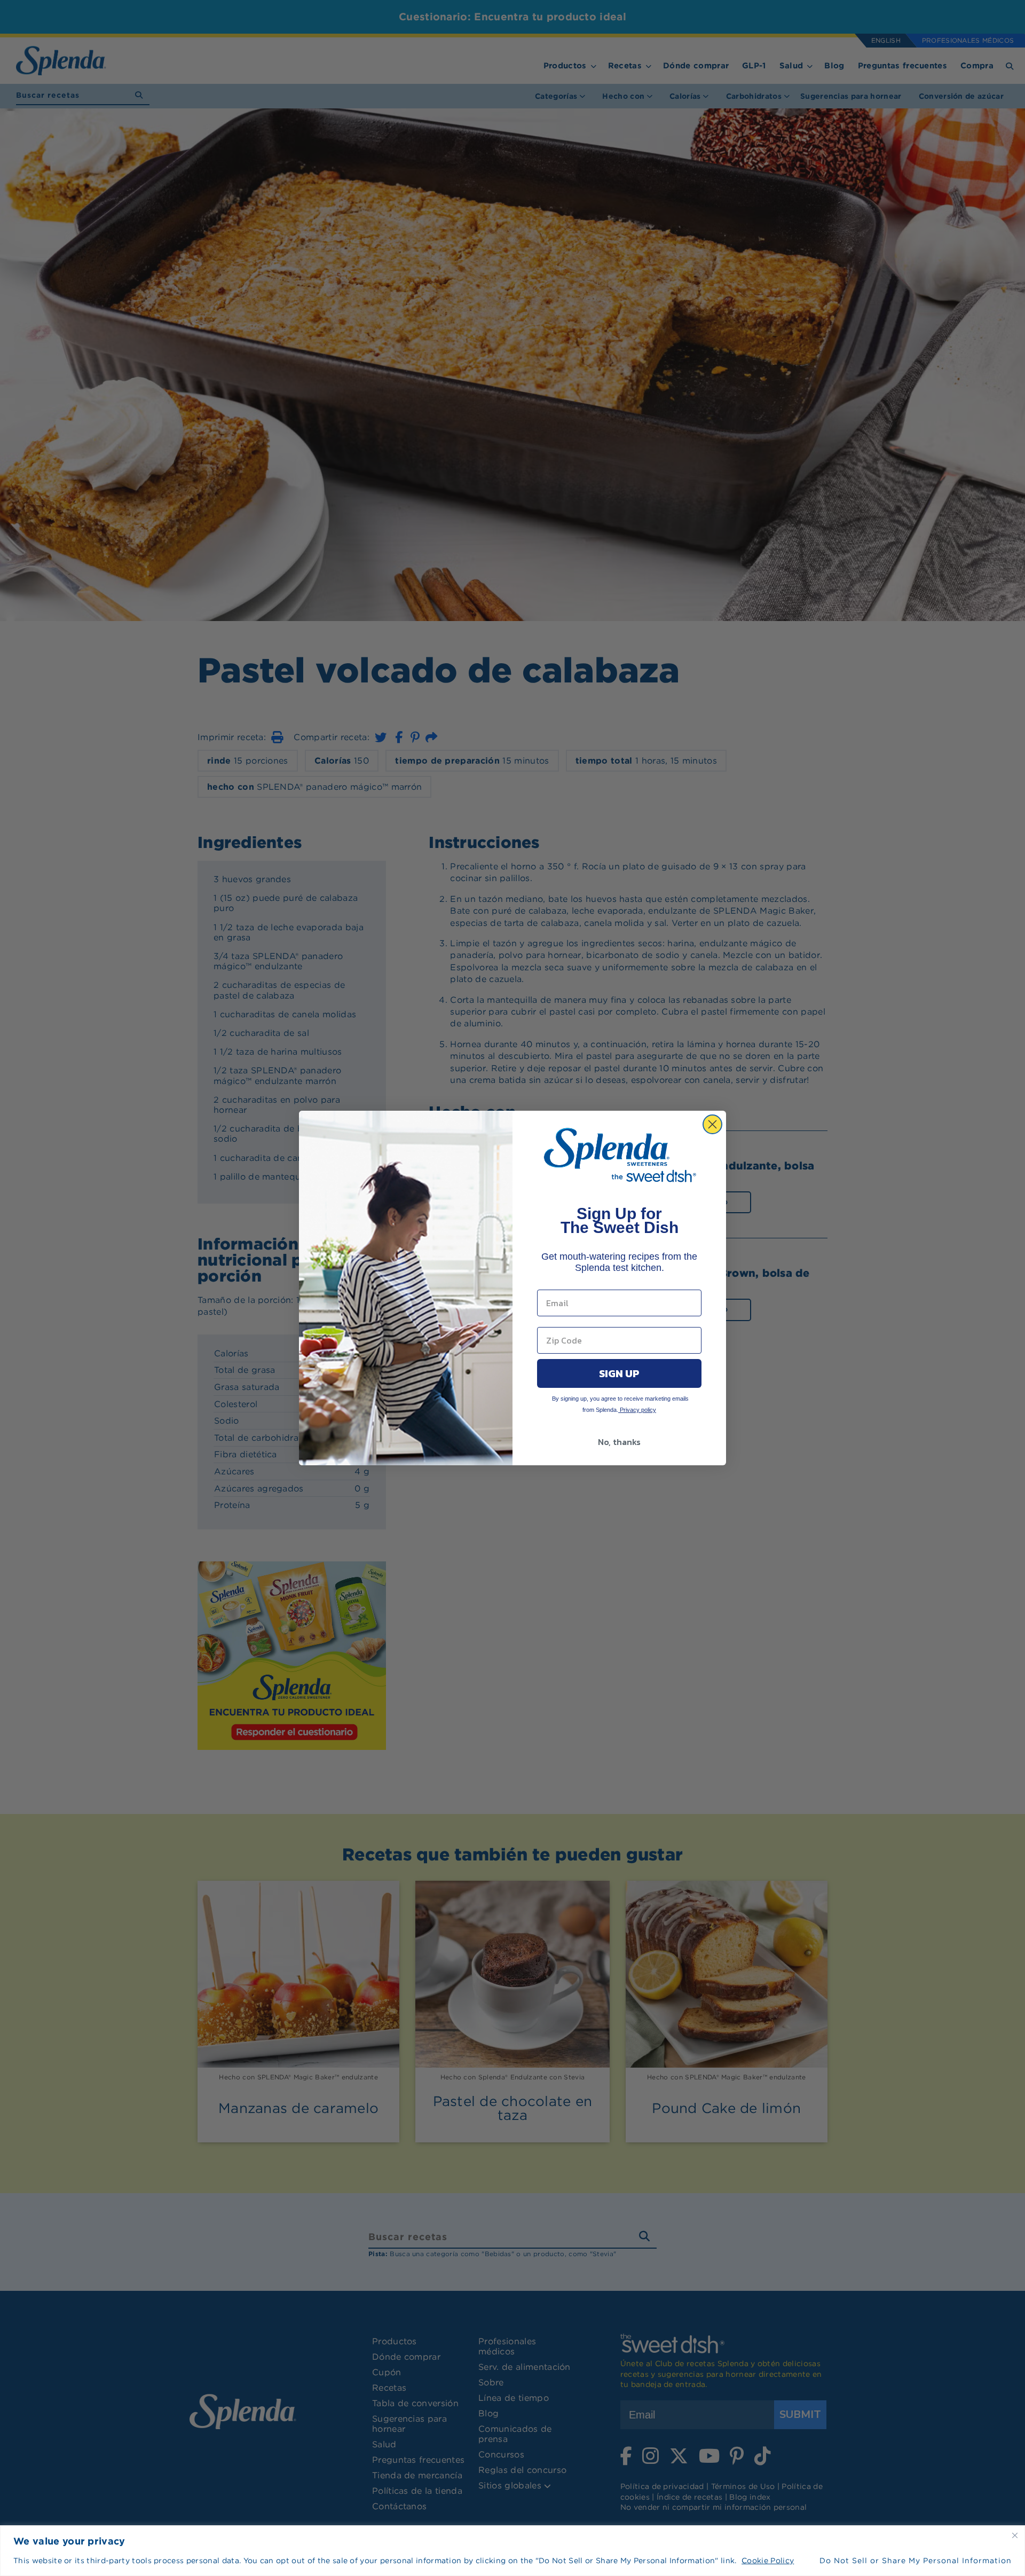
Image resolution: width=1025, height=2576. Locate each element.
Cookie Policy (768, 2561)
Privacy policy (637, 1410)
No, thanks (619, 1442)
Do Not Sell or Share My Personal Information (916, 2561)
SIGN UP (619, 1373)
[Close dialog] (712, 1124)
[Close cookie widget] (1015, 2535)
